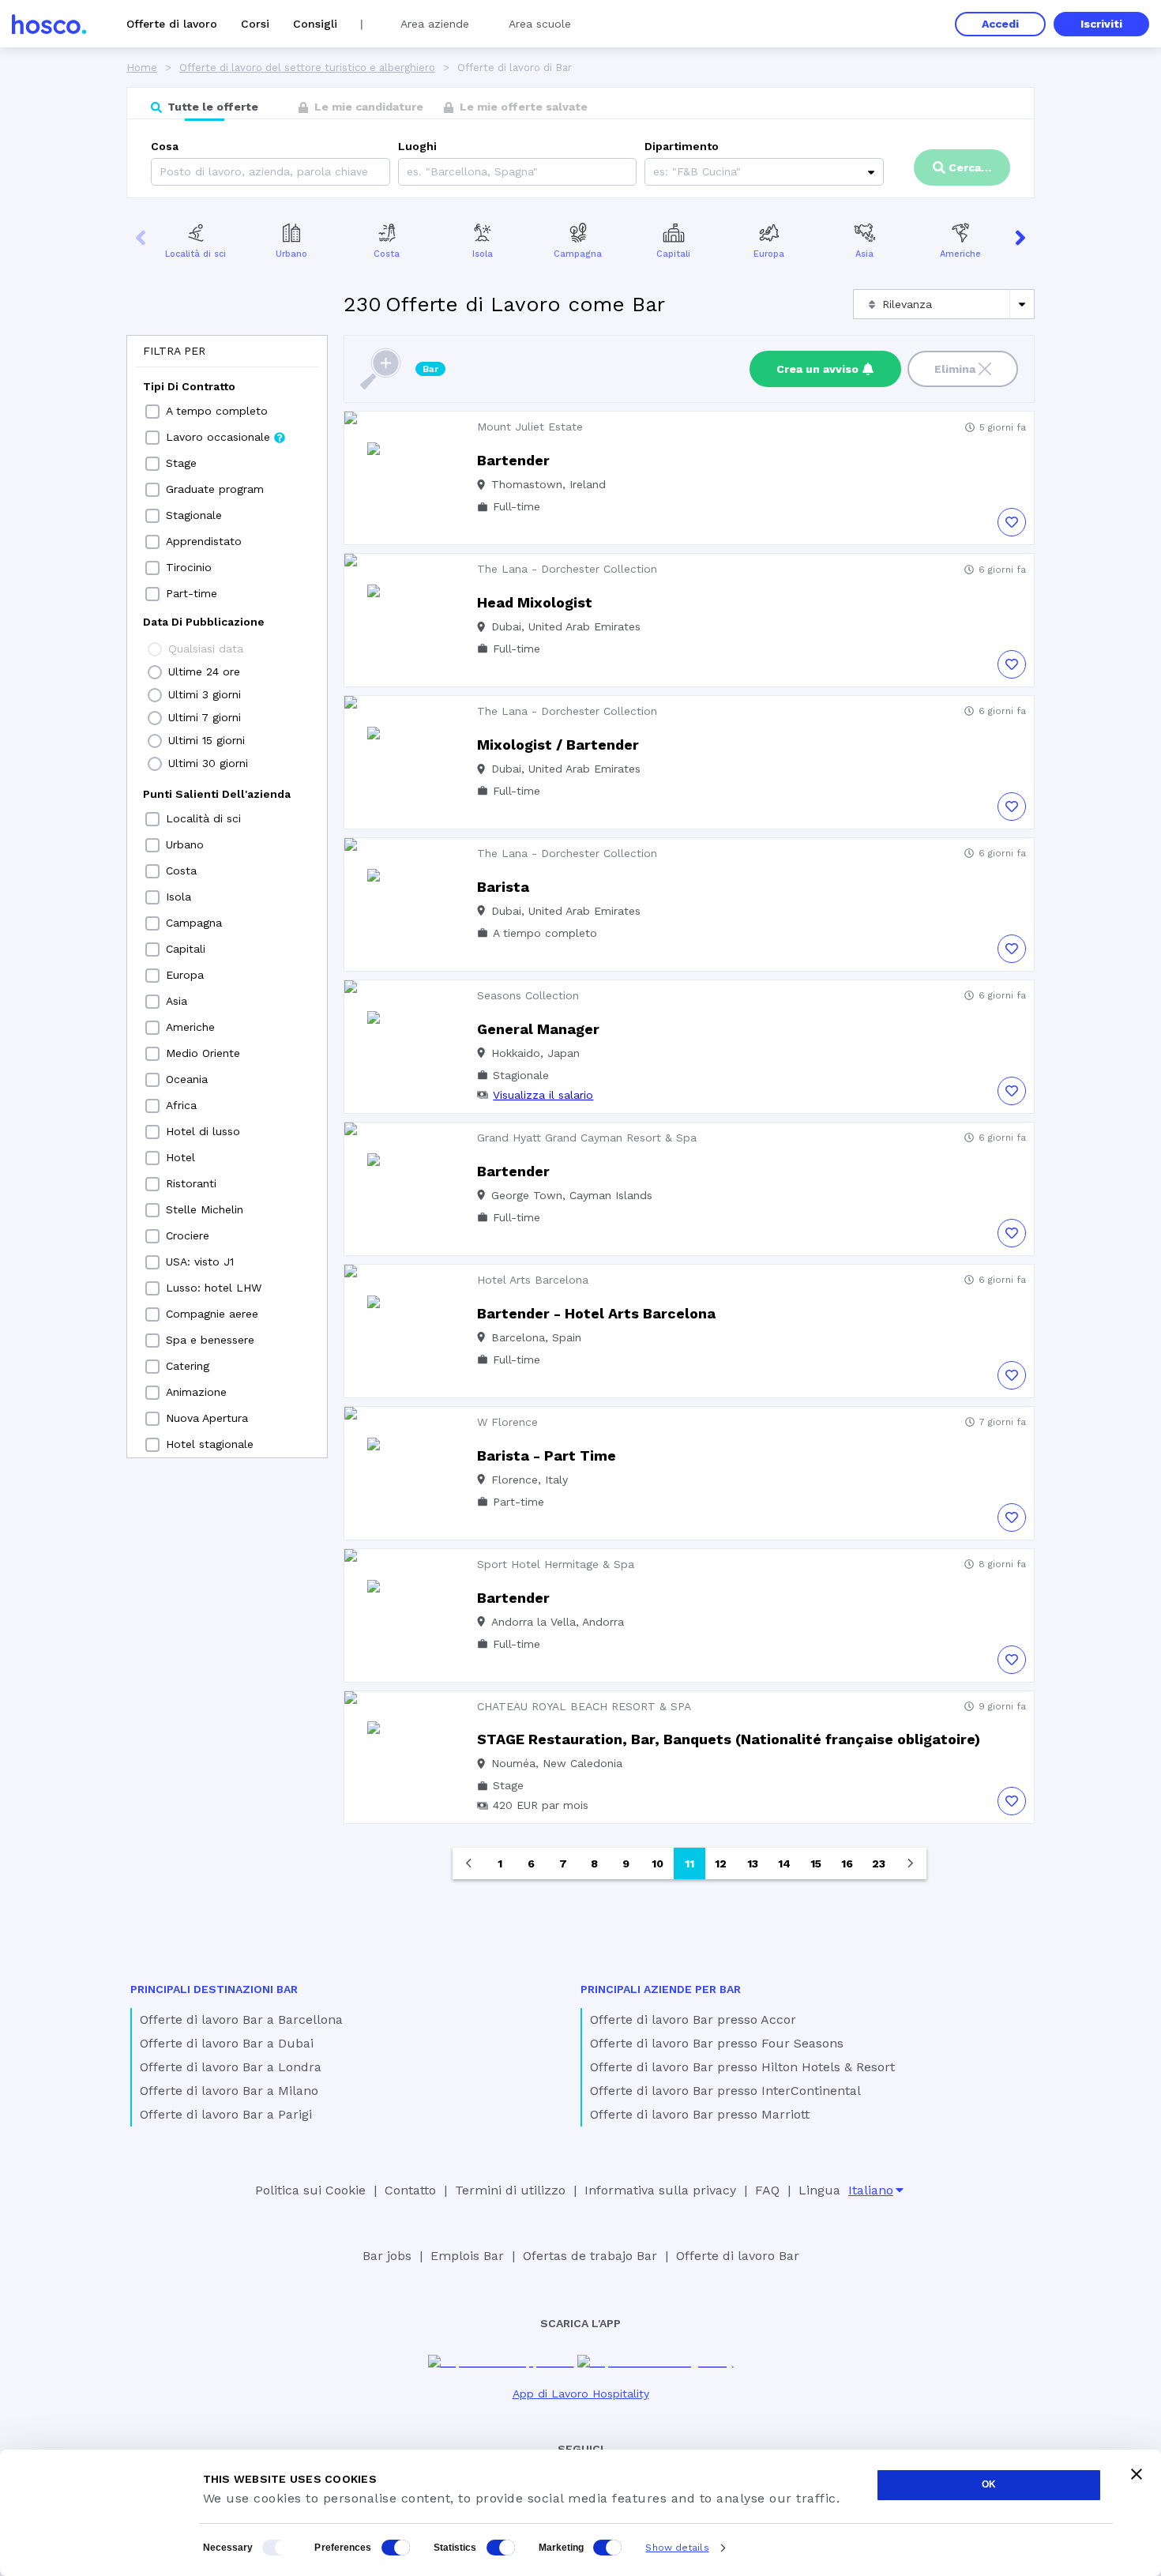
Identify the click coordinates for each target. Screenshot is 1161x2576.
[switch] (396, 2548)
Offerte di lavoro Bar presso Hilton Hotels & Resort (742, 2067)
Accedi (1000, 24)
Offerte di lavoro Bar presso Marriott (700, 2114)
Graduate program (215, 489)
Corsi (255, 24)
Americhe (960, 254)
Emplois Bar (467, 2256)
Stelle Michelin (205, 1209)
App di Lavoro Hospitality (581, 2394)
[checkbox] (152, 412)
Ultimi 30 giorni (208, 763)
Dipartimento (682, 146)
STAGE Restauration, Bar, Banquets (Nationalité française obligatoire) (729, 1739)
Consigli (315, 24)
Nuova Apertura (207, 1418)
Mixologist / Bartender (558, 745)
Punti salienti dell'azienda (217, 794)
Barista (503, 887)
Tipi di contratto (189, 386)
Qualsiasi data (206, 649)
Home (142, 68)
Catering (188, 1366)
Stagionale (194, 515)
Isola (483, 254)
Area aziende (435, 24)
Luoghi (417, 146)
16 (847, 1863)
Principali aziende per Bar (661, 1989)
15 (816, 1863)
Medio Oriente (203, 1053)
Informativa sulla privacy (660, 2190)
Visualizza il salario (543, 1095)
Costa (387, 254)
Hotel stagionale (210, 1444)
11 (689, 1863)
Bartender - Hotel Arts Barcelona (596, 1313)
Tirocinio (189, 567)
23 (879, 1863)
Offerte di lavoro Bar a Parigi (226, 2114)
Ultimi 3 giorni (205, 694)
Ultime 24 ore (204, 671)
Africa (181, 1105)
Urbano (291, 254)
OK (989, 2484)
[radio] (155, 649)
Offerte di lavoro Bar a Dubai (227, 2043)
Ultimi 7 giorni (205, 717)
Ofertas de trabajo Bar (590, 2256)
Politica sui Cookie (310, 2190)
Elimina (955, 369)
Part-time (192, 593)
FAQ (767, 2190)
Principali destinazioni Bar (214, 1989)
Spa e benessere (210, 1340)
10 (658, 1863)
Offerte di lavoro (172, 24)
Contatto (410, 2190)
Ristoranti (191, 1183)
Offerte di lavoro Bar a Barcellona (241, 2019)
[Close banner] (1137, 2474)
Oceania (187, 1079)
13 (753, 1863)
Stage (181, 463)
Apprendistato (204, 541)
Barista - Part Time (547, 1455)
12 (721, 1863)
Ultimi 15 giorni (207, 740)
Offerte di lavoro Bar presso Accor (693, 2019)
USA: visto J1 (200, 1262)
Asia (864, 254)
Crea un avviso (817, 369)
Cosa (165, 146)
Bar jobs (387, 2256)
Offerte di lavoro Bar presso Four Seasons (717, 2043)
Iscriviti (1101, 24)
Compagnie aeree (212, 1314)
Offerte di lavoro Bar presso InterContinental (725, 2091)
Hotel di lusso (203, 1131)
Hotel (180, 1157)
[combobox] (409, 172)
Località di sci (195, 254)
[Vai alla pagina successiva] (911, 1863)
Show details (677, 2548)
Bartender (513, 460)
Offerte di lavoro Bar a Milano (229, 2091)
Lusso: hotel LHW (214, 1288)
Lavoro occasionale (218, 437)
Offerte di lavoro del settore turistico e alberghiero (307, 68)
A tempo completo (217, 411)
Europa (769, 254)
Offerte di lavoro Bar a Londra (231, 2067)
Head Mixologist (535, 602)
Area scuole (540, 24)
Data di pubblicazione (204, 622)
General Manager (538, 1029)
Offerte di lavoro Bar (738, 2256)
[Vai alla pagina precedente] (468, 1863)
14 (784, 1863)
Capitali (673, 254)
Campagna (578, 254)
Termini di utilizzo (510, 2190)
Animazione (196, 1392)
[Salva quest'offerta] (1012, 522)
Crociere (188, 1235)
